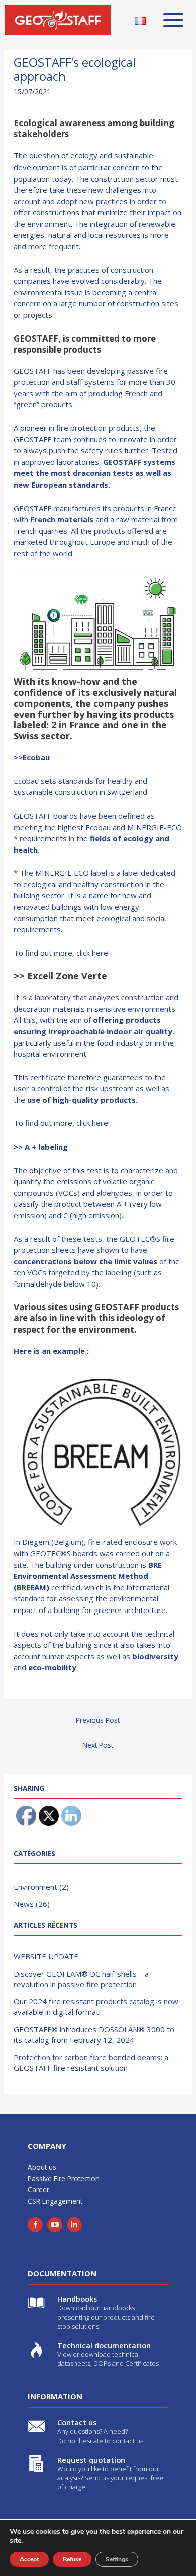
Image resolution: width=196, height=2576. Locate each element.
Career (38, 2190)
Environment (35, 1887)
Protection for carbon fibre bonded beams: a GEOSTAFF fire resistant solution (91, 2063)
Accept (29, 2559)
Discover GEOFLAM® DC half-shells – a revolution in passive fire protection (81, 1979)
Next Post (98, 1745)
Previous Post (98, 1720)
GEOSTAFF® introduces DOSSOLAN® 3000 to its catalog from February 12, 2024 (94, 2035)
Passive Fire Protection (64, 2179)
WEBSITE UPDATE (46, 1956)
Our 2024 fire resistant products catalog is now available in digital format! (96, 2006)
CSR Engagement (55, 2201)
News (24, 1904)
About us (42, 2167)
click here (92, 953)
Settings (117, 2559)
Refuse (72, 2559)
